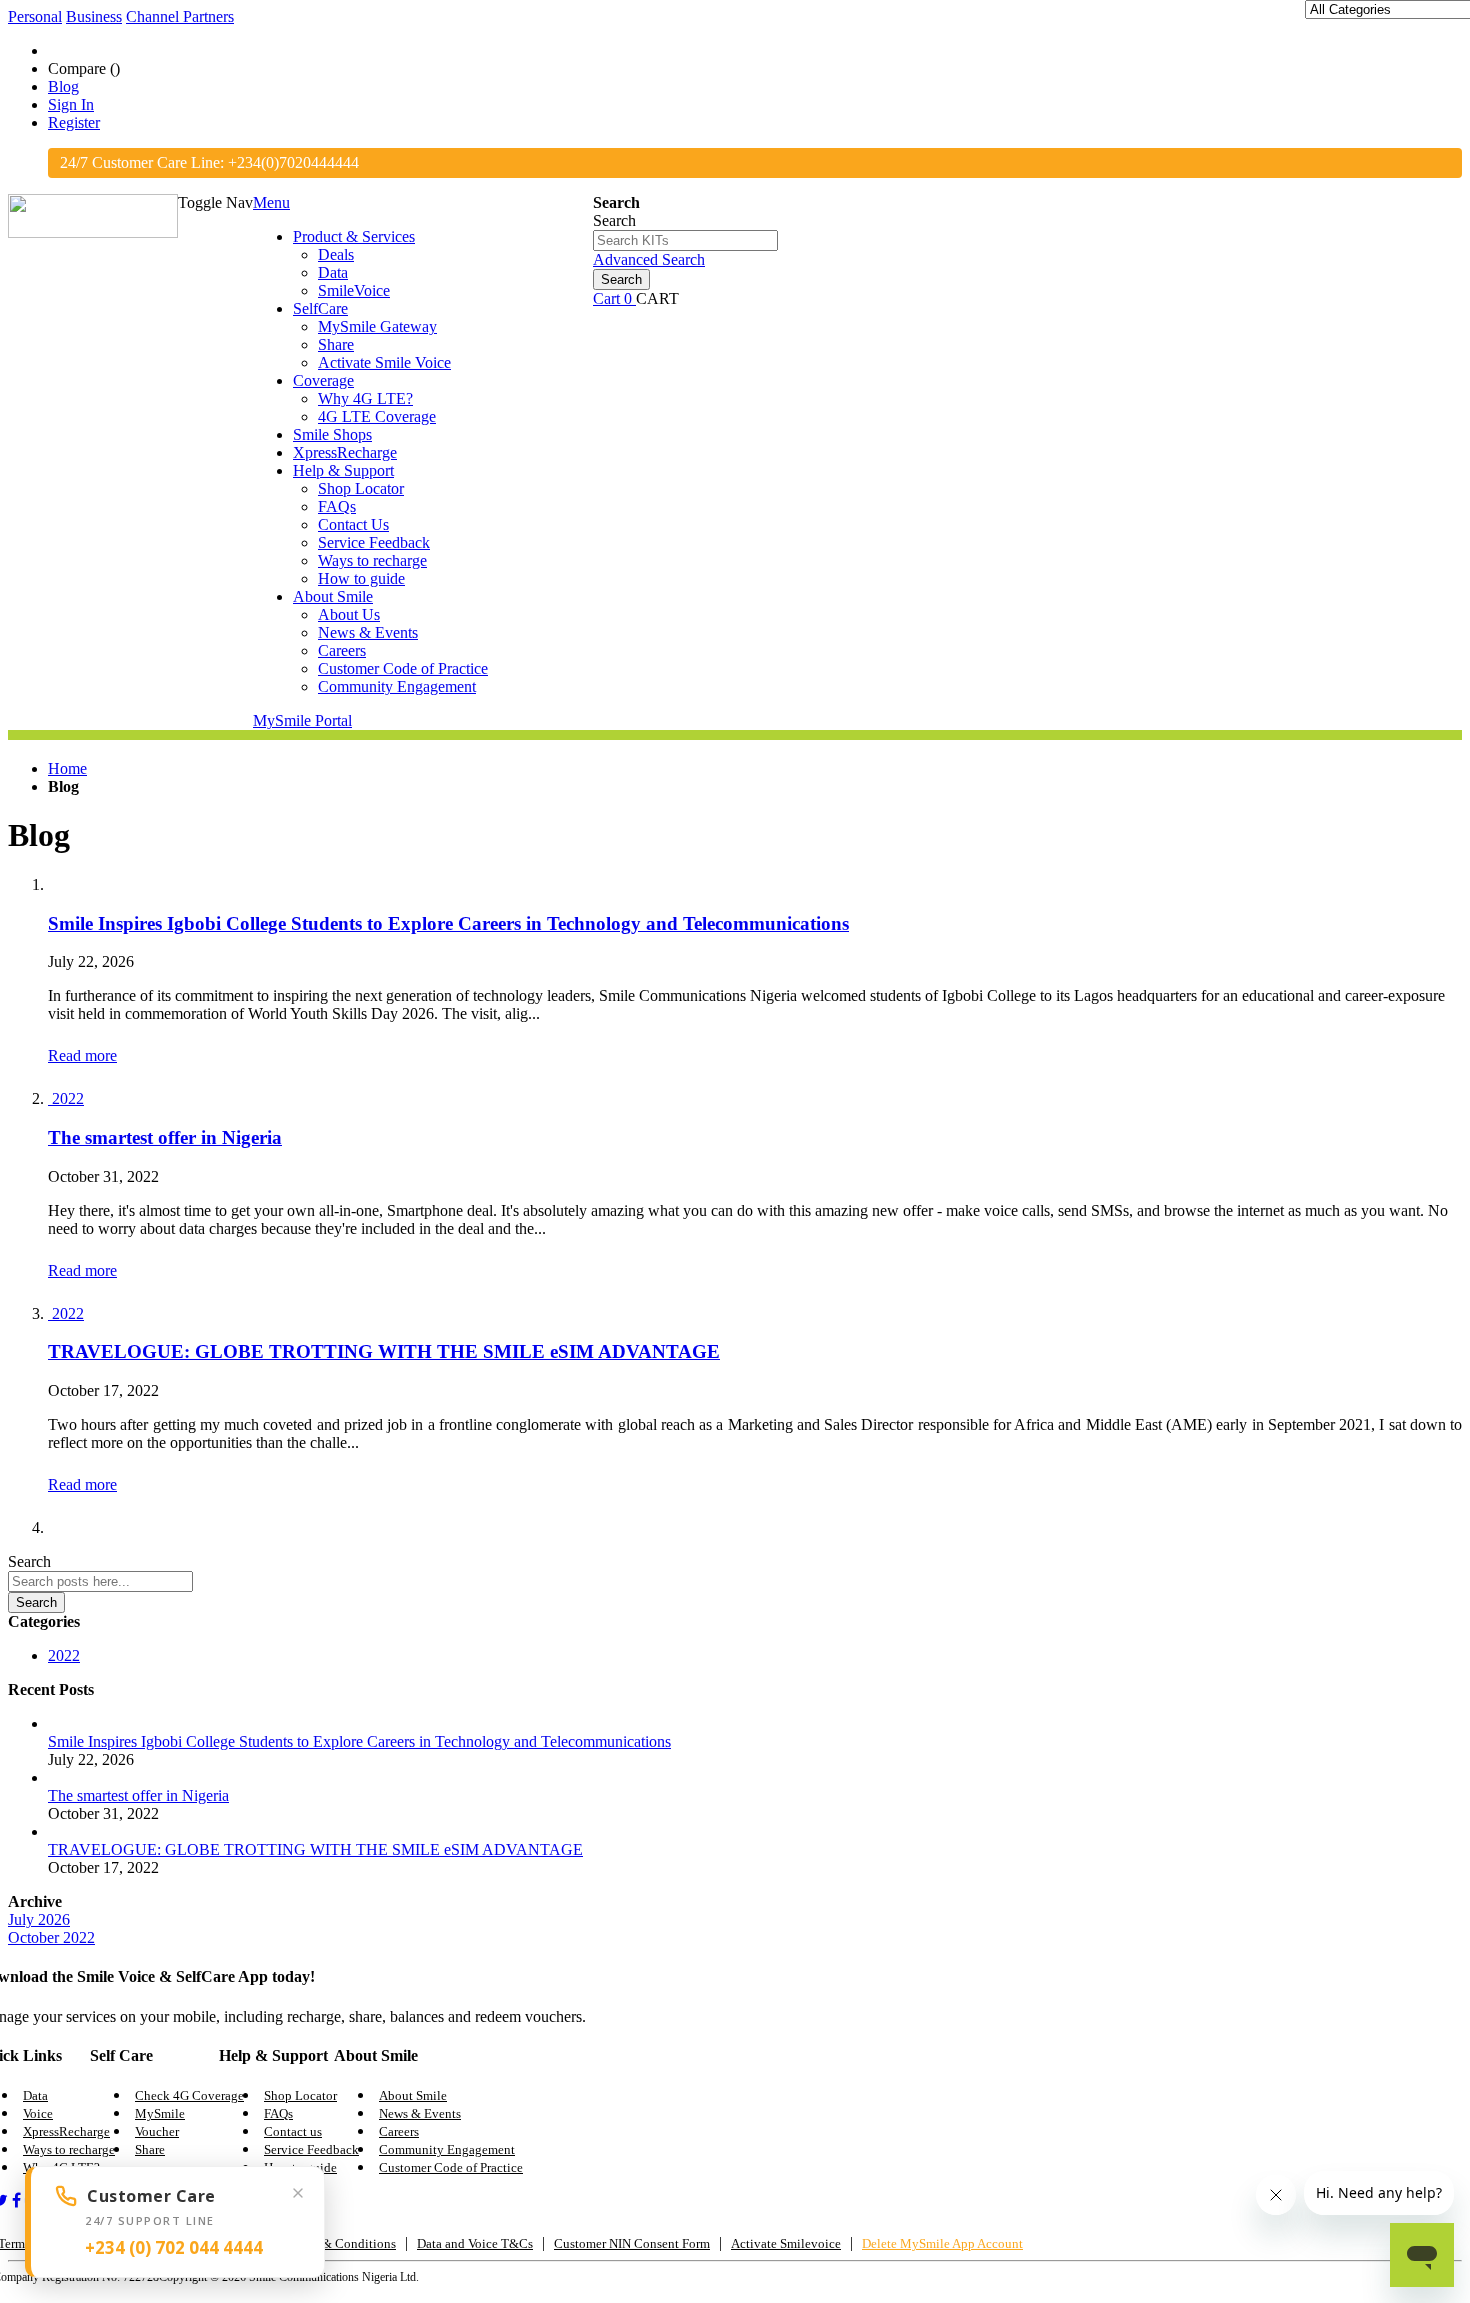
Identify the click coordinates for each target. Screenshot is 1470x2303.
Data (35, 2095)
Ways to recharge (69, 2149)
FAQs (278, 2113)
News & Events (420, 2113)
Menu (271, 202)
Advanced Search (649, 259)
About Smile (413, 2095)
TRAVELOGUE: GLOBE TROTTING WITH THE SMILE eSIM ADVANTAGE (384, 1351)
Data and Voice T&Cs (475, 2243)
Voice (38, 2113)
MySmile (160, 2113)
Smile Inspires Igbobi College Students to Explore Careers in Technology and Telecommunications (448, 923)
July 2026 (39, 1919)
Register (74, 122)
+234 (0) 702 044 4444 (174, 2247)
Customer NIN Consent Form (632, 2243)
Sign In (71, 104)
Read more (82, 1055)
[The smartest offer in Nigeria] (50, 1098)
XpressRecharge (66, 2131)
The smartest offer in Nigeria (165, 1137)
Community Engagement (447, 2149)
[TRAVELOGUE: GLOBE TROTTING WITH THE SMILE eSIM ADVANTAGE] (50, 1313)
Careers (399, 2131)
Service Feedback (311, 2149)
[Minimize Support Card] (298, 2193)
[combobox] (685, 240)
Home (67, 768)
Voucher (157, 2131)
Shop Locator (300, 2095)
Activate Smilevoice (786, 2243)
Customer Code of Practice (451, 2167)
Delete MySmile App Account (942, 2243)
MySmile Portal (302, 720)
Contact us (293, 2131)
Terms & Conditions (341, 2243)
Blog (63, 86)
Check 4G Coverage (189, 2095)
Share (150, 2149)
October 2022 (51, 1937)
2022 (68, 1098)
